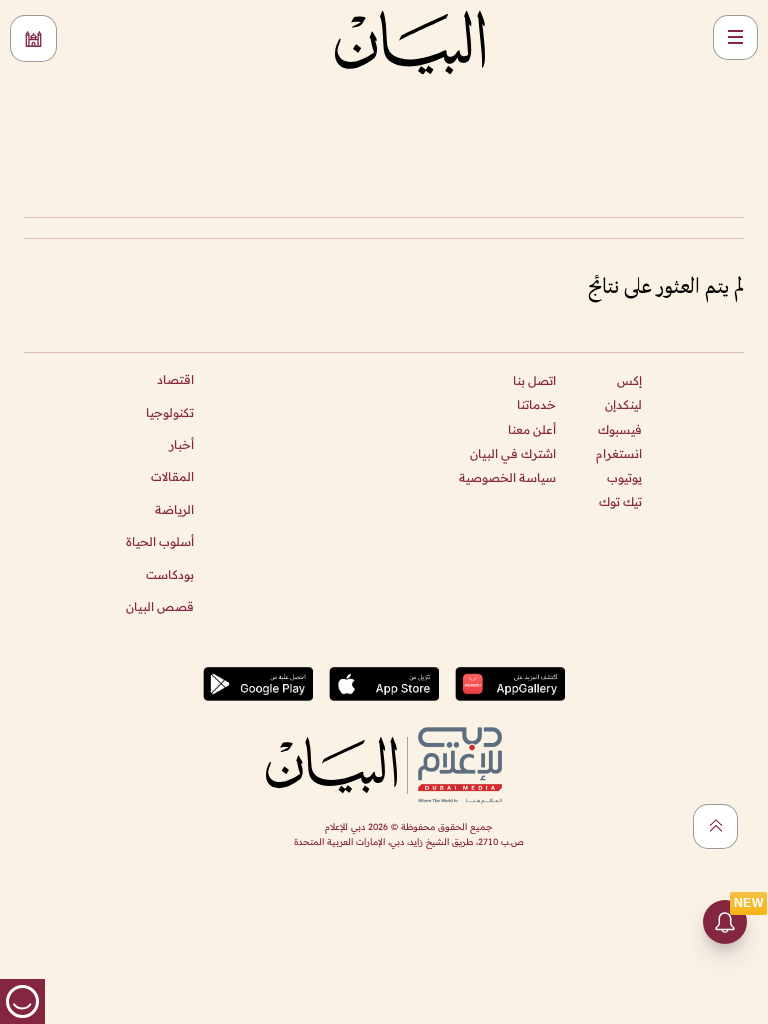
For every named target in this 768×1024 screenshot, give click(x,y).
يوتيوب (624, 477)
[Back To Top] (715, 826)
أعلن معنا (532, 429)
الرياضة (174, 509)
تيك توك (620, 501)
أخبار (181, 444)
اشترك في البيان (513, 453)
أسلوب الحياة (160, 541)
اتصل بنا (534, 380)
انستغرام (619, 453)
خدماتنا (536, 404)
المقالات (172, 476)
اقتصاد (175, 379)
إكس (629, 380)
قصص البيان (160, 606)
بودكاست (170, 574)
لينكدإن (623, 404)
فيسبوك (620, 429)
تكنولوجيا (170, 412)
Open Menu (735, 37)
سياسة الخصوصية (507, 477)
